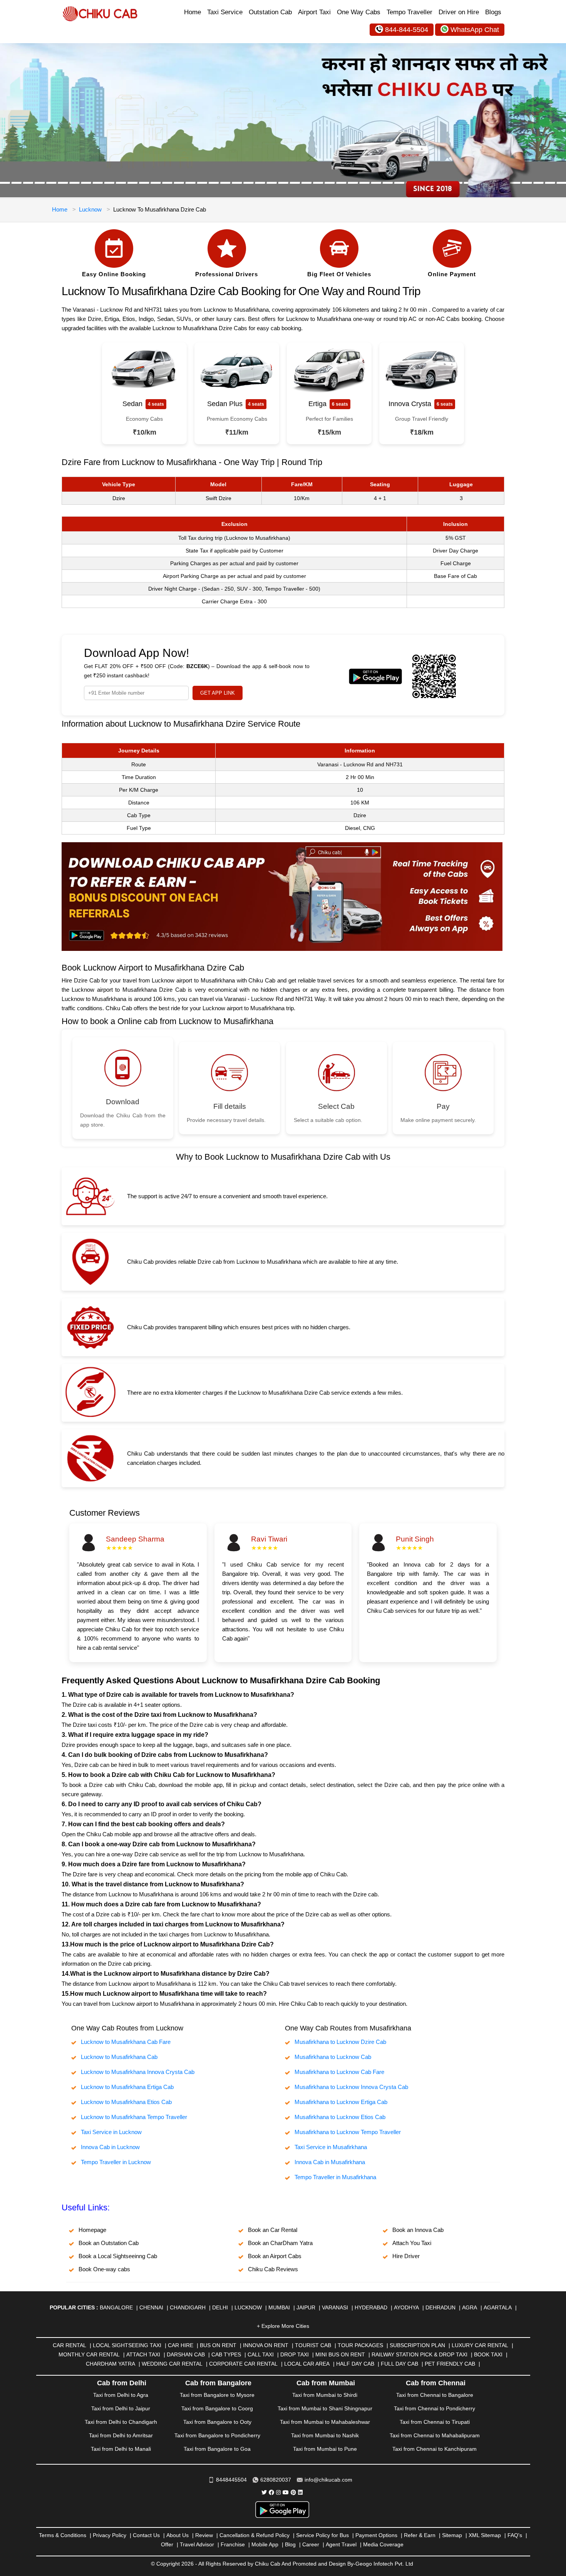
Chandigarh (188, 2307)
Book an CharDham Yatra (280, 2243)
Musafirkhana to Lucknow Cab (333, 2057)
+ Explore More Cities (283, 2326)
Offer (167, 2544)
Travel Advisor (197, 2544)
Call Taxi (261, 2354)
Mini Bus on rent (340, 2354)
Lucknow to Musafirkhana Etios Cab (126, 2102)
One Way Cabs (359, 12)
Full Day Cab (399, 2364)
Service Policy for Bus (322, 2535)
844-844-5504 (407, 30)
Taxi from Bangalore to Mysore (217, 2395)
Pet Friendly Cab (450, 2364)
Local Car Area (307, 2364)
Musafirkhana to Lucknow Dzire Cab (340, 2042)
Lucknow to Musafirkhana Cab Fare (126, 2042)
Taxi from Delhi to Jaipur (121, 2408)
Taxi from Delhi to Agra (121, 2395)
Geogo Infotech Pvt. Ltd (384, 2564)
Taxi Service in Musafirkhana (331, 2147)
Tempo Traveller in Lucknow (116, 2162)
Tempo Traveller (409, 12)
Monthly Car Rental (89, 2354)
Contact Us (146, 2535)
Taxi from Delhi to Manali (121, 2449)
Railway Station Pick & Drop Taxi (419, 2354)
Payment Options (376, 2535)
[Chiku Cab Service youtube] (286, 2492)
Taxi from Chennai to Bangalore (435, 2395)
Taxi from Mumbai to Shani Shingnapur (325, 2408)
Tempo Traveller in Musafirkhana (335, 2177)
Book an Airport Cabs (275, 2256)
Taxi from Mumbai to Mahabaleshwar (325, 2422)
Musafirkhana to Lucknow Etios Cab (340, 2117)
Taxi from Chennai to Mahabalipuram (435, 2435)
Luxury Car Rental (480, 2345)
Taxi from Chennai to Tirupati (435, 2422)
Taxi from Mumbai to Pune (325, 2449)
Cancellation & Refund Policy (255, 2535)
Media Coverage (383, 2544)
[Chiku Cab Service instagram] (278, 2492)
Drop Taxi (295, 2354)
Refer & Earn (420, 2535)
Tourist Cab (313, 2345)
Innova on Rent (266, 2345)
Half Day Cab (355, 2364)
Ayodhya (406, 2307)
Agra (470, 2307)
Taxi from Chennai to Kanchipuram (435, 2449)
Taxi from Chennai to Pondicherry (435, 2408)
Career (311, 2544)
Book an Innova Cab (418, 2230)
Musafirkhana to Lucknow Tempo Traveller (348, 2132)
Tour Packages (360, 2345)
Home (193, 12)
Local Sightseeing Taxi (127, 2345)
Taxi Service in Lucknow (111, 2132)
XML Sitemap (485, 2535)
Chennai (151, 2307)
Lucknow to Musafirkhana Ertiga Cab (127, 2087)
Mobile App (265, 2544)
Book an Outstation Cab (109, 2243)
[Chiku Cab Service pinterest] (293, 2492)
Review (204, 2535)
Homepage (92, 2230)
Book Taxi (488, 2354)
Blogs (493, 12)
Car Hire (181, 2345)
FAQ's (515, 2535)
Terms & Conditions (63, 2535)
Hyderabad (371, 2307)
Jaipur (306, 2307)
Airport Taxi (314, 12)
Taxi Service (225, 12)
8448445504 (231, 2480)
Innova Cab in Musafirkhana (330, 2162)
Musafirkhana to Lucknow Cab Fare (339, 2072)
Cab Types (226, 2354)
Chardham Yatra (111, 2364)
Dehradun (440, 2307)
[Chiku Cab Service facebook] (271, 2492)
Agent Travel (341, 2544)
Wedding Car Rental (172, 2364)
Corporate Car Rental (243, 2364)
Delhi (220, 2307)
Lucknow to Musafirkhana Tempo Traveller (134, 2117)
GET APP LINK (218, 693)
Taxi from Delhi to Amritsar (121, 2435)
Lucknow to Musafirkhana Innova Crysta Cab (138, 2072)
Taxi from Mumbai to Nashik (325, 2435)
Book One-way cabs (104, 2269)
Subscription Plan (417, 2345)
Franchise (233, 2544)
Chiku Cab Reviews (273, 2269)
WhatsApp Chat (475, 30)
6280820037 (276, 2480)
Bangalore (116, 2307)
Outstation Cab (270, 12)
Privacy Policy (110, 2535)
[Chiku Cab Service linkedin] (300, 2492)
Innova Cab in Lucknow (110, 2147)
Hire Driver (406, 2256)
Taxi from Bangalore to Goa (217, 2449)
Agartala (498, 2307)
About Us (178, 2535)
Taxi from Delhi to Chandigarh (121, 2422)
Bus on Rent (218, 2345)
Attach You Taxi (412, 2243)
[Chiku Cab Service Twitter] (264, 2492)
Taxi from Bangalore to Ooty (217, 2422)
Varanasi (335, 2307)
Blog (290, 2544)
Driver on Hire (459, 12)
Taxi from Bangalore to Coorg (217, 2408)
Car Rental (69, 2345)
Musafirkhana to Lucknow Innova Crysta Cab (351, 2087)
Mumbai (279, 2307)
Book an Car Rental (273, 2230)
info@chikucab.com (328, 2480)
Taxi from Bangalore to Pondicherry (217, 2435)
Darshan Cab (186, 2354)
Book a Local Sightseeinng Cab (118, 2256)
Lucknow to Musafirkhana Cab (119, 2057)
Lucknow (90, 209)
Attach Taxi (143, 2354)
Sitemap (452, 2535)
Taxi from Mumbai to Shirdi (325, 2395)
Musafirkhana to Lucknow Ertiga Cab (341, 2102)
